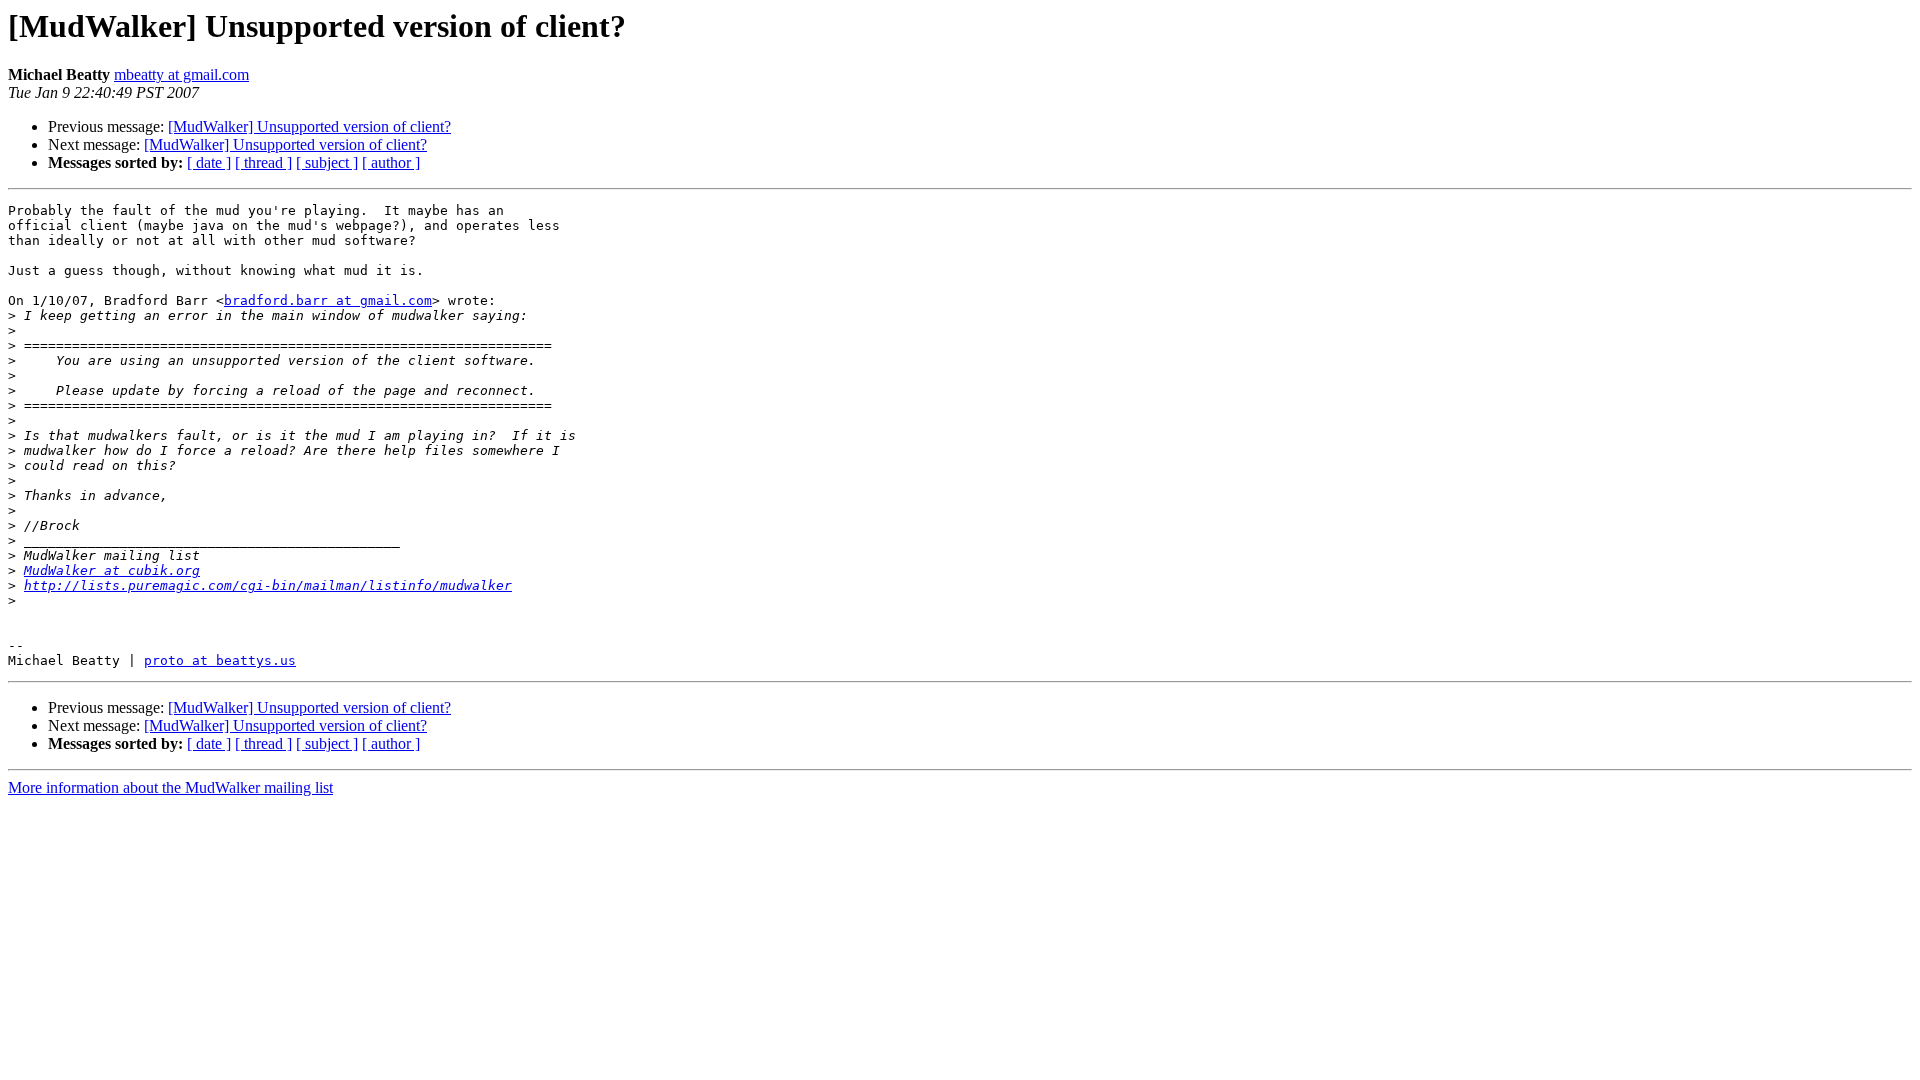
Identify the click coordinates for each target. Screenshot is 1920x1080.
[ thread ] (263, 162)
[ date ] (209, 162)
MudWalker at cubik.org (112, 570)
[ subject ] (327, 162)
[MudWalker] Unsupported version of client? (309, 126)
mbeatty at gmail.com (181, 74)
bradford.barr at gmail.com (328, 300)
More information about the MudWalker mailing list (170, 787)
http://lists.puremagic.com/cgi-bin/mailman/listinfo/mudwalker (268, 585)
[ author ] (391, 162)
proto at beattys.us (220, 660)
